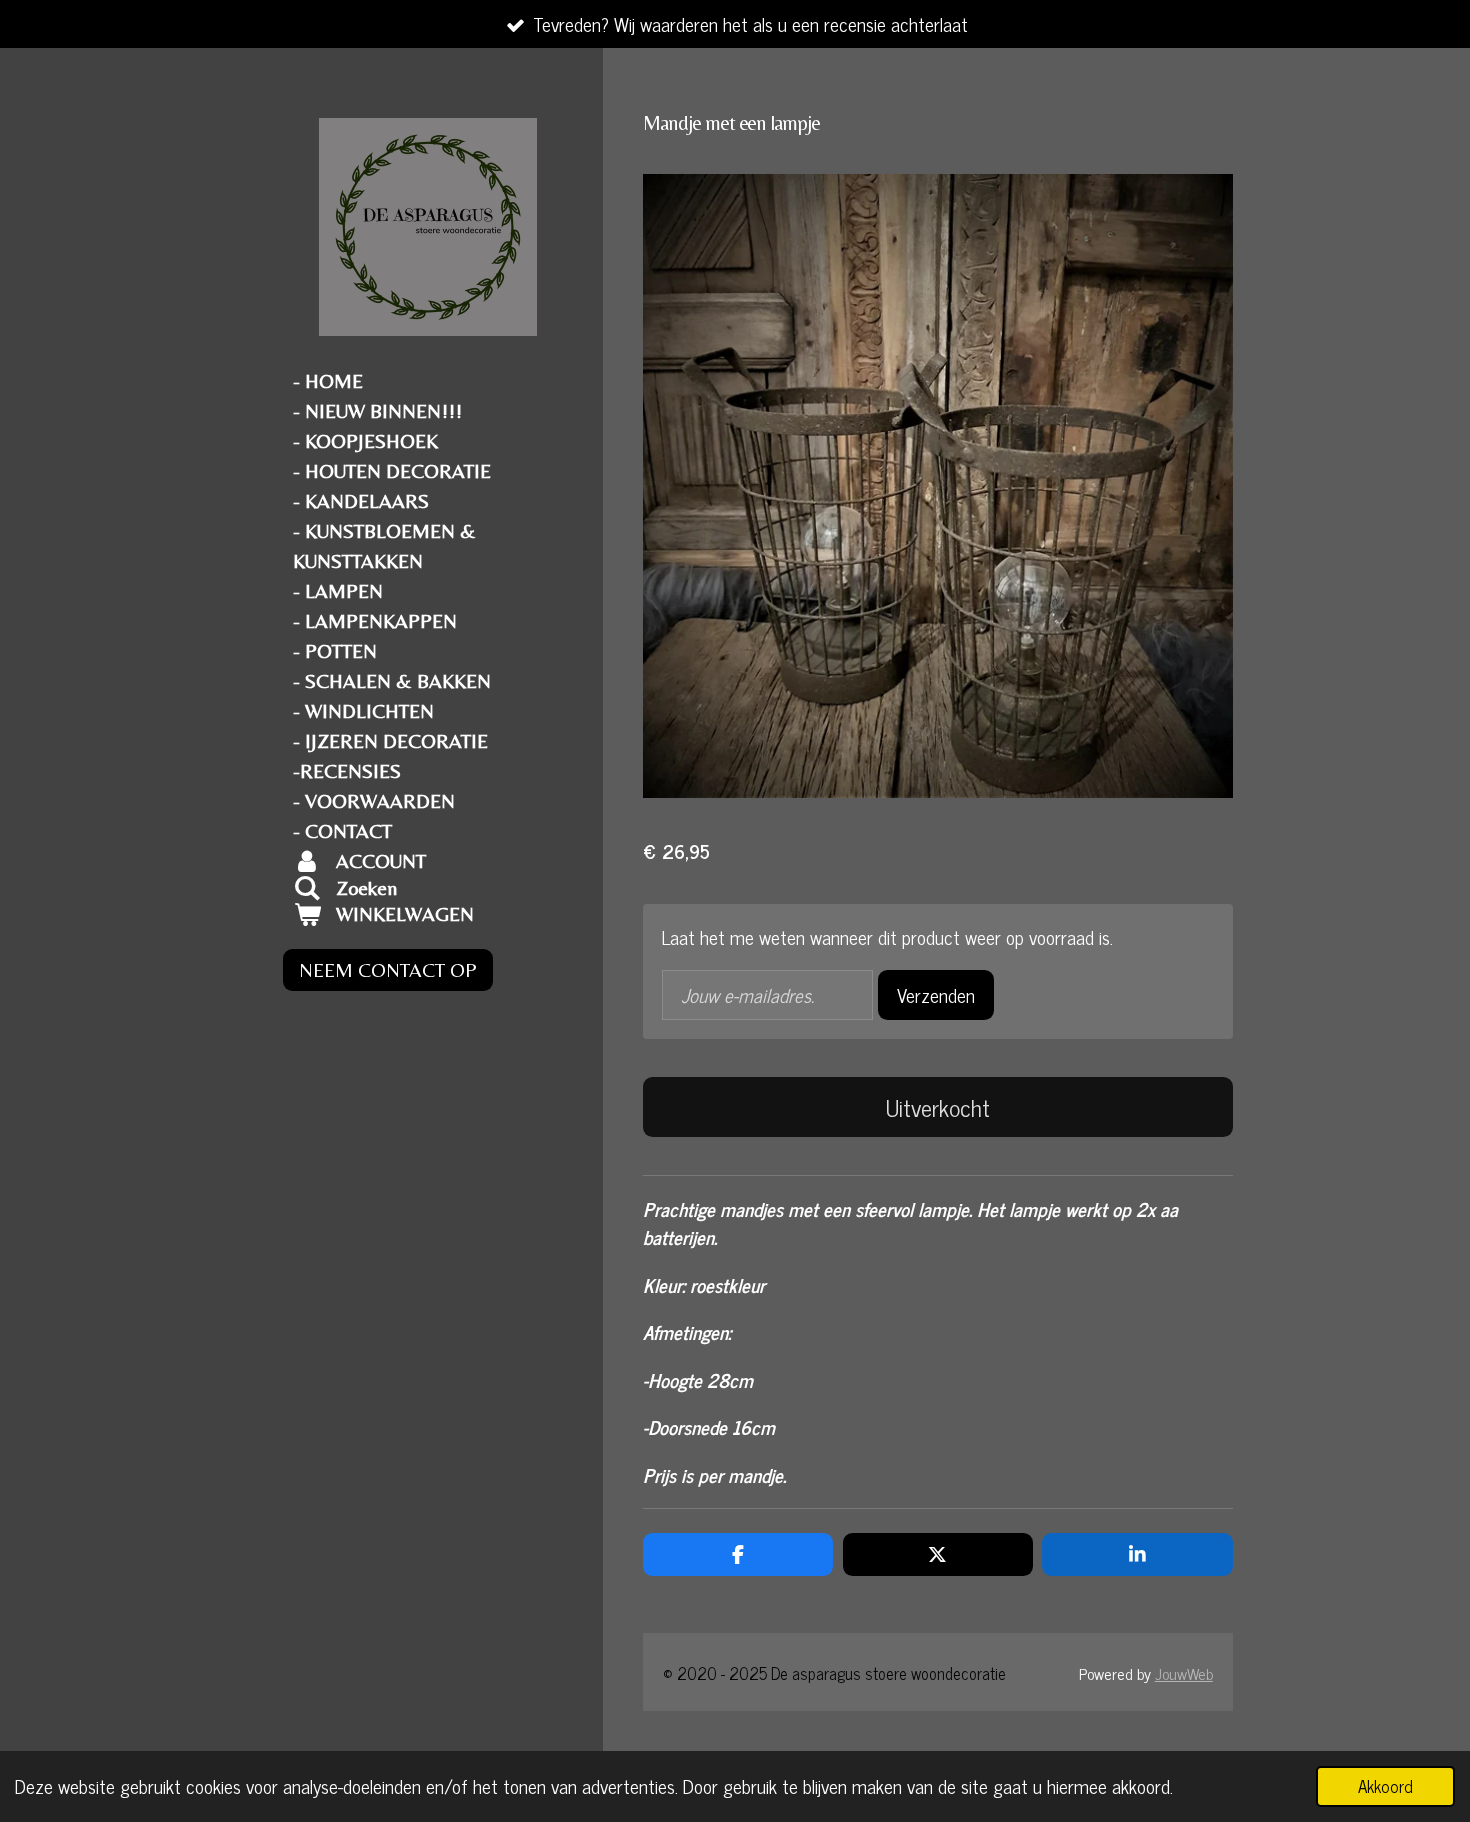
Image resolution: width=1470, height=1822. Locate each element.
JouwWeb (1184, 1673)
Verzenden (936, 994)
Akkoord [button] (1385, 1786)
